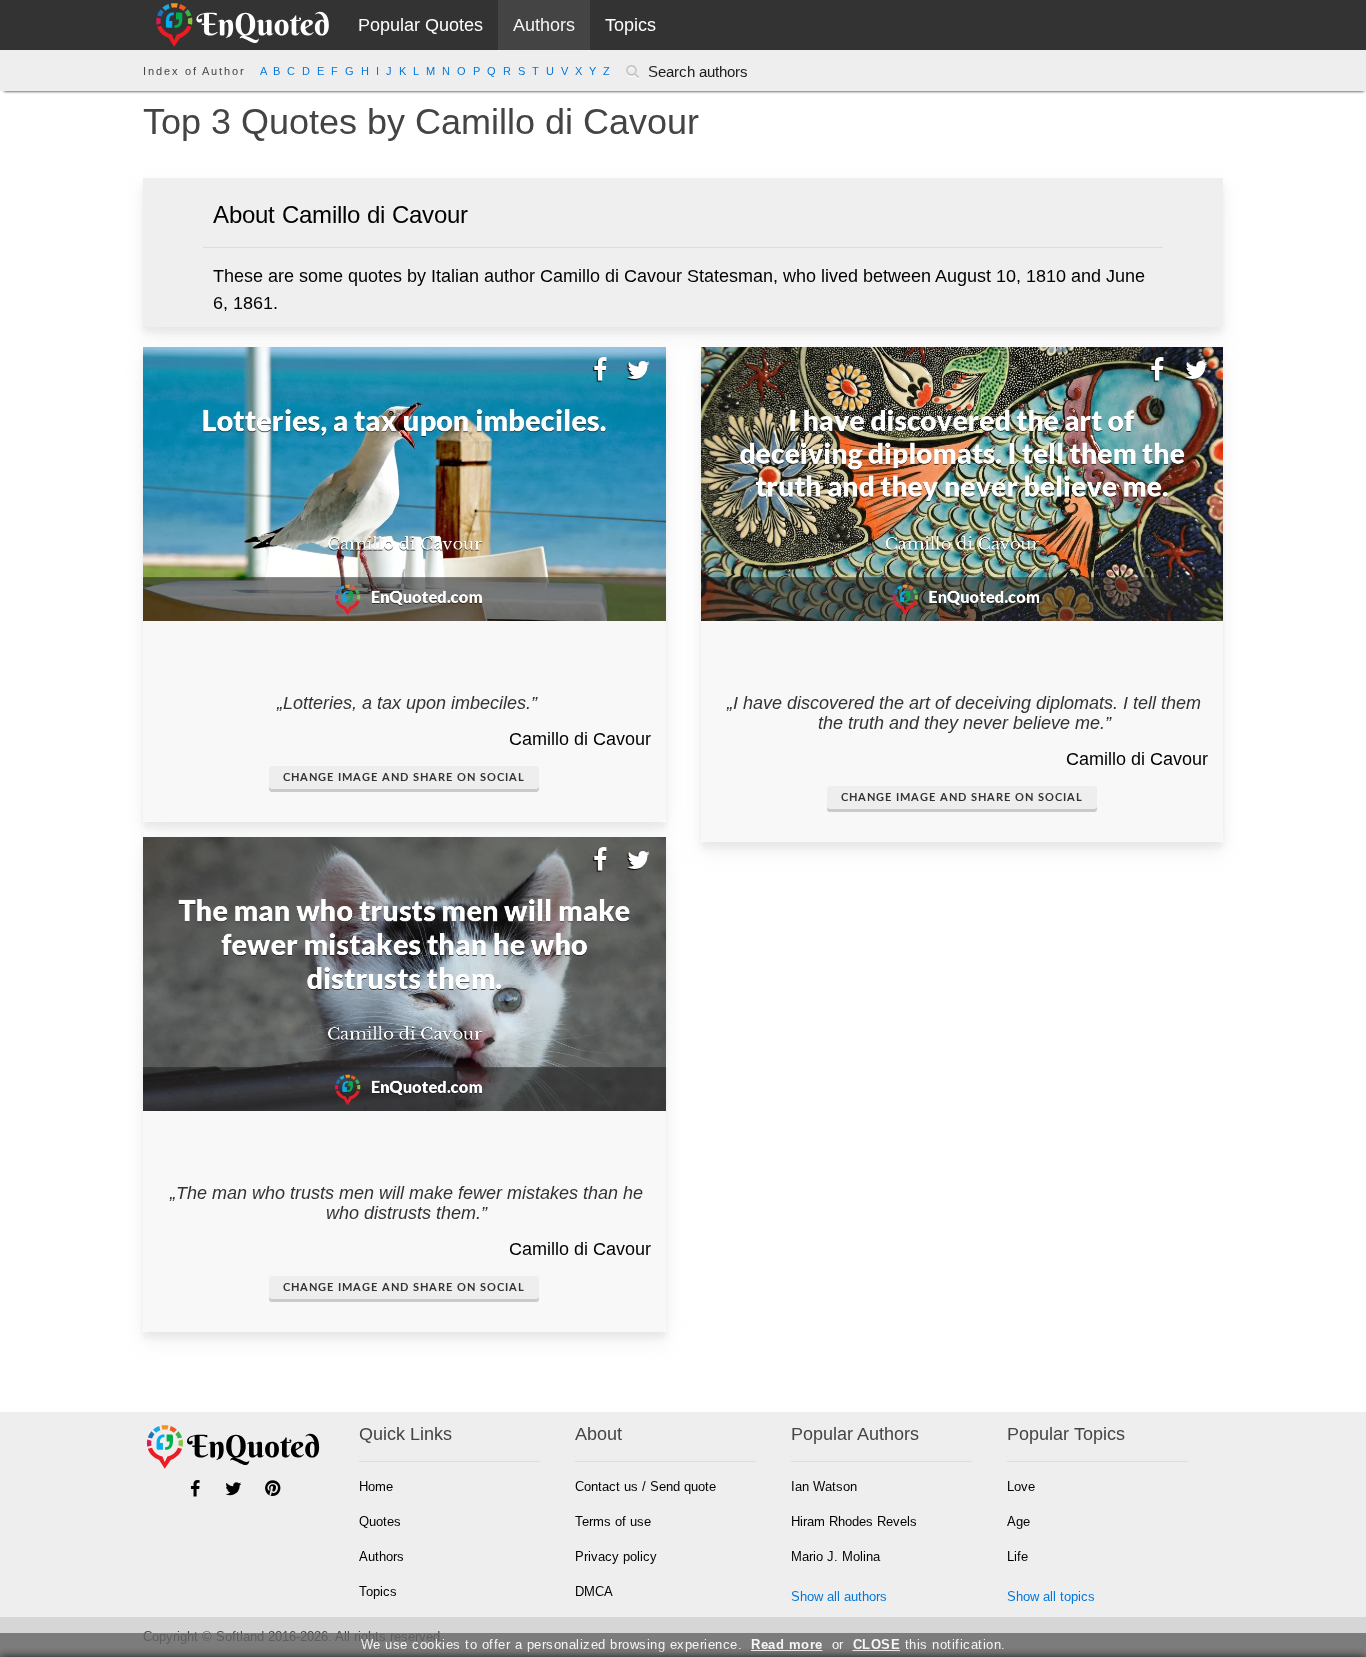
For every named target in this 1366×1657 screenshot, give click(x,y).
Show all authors (839, 1596)
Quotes (380, 1521)
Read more (787, 1644)
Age (1018, 1521)
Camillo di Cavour (580, 739)
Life (1017, 1556)
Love (1021, 1486)
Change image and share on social (404, 777)
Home (376, 1486)
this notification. (929, 1644)
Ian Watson (824, 1486)
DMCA (594, 1591)
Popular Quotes (420, 25)
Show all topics (1051, 1596)
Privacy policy (616, 1556)
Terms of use (613, 1521)
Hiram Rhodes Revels (854, 1521)
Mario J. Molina (835, 1556)
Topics (630, 25)
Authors (544, 25)
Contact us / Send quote (645, 1486)
